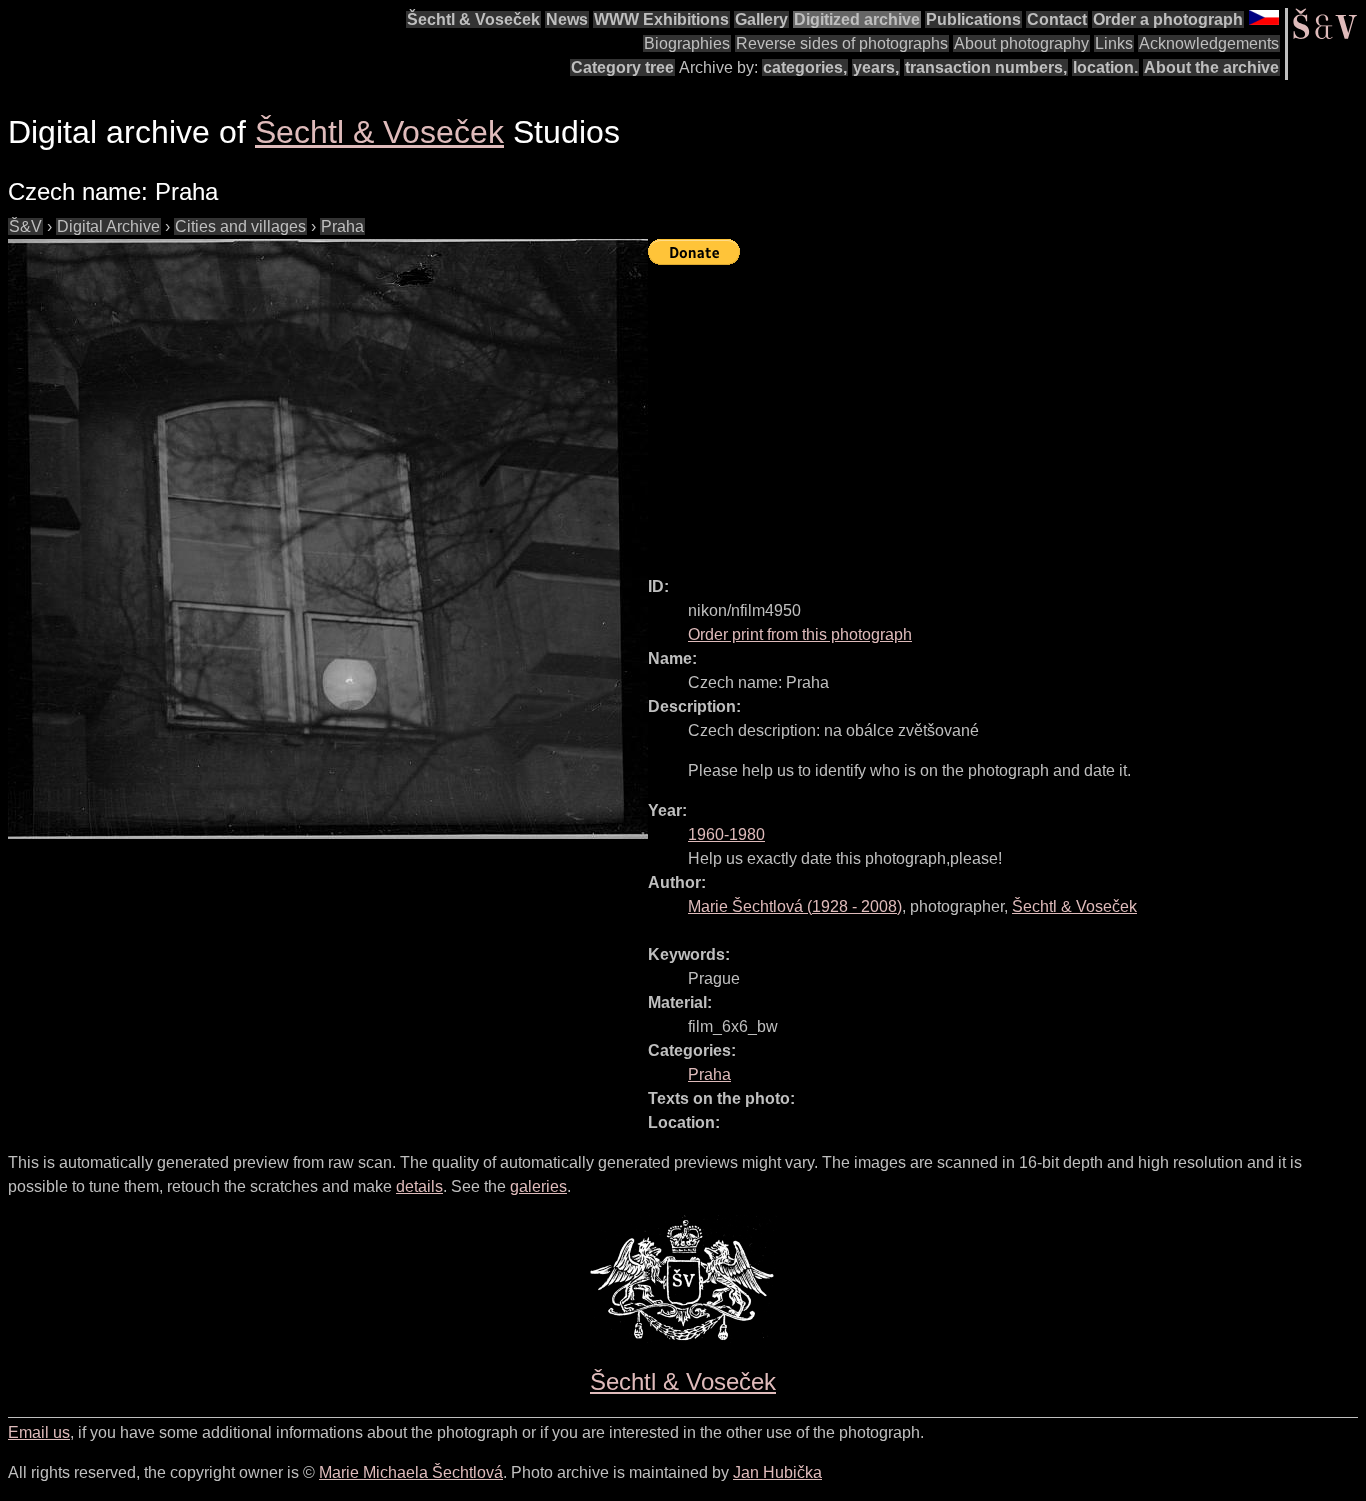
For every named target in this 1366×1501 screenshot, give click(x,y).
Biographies (687, 43)
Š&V (25, 226)
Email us (39, 1432)
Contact (1057, 19)
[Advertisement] (1007, 412)
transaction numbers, (986, 67)
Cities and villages (240, 226)
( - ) (795, 906)
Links (1114, 43)
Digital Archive (108, 226)
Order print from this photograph (800, 634)
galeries (538, 1186)
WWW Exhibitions (661, 19)
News (567, 19)
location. (1105, 67)
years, (876, 67)
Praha (342, 226)
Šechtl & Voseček (473, 19)
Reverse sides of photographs (842, 43)
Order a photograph (1168, 19)
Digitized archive (857, 19)
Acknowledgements (1209, 43)
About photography (1021, 43)
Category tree (622, 67)
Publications (973, 19)
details (419, 1186)
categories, (805, 67)
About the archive (1211, 67)
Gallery (761, 19)
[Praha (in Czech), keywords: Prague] (328, 539)
